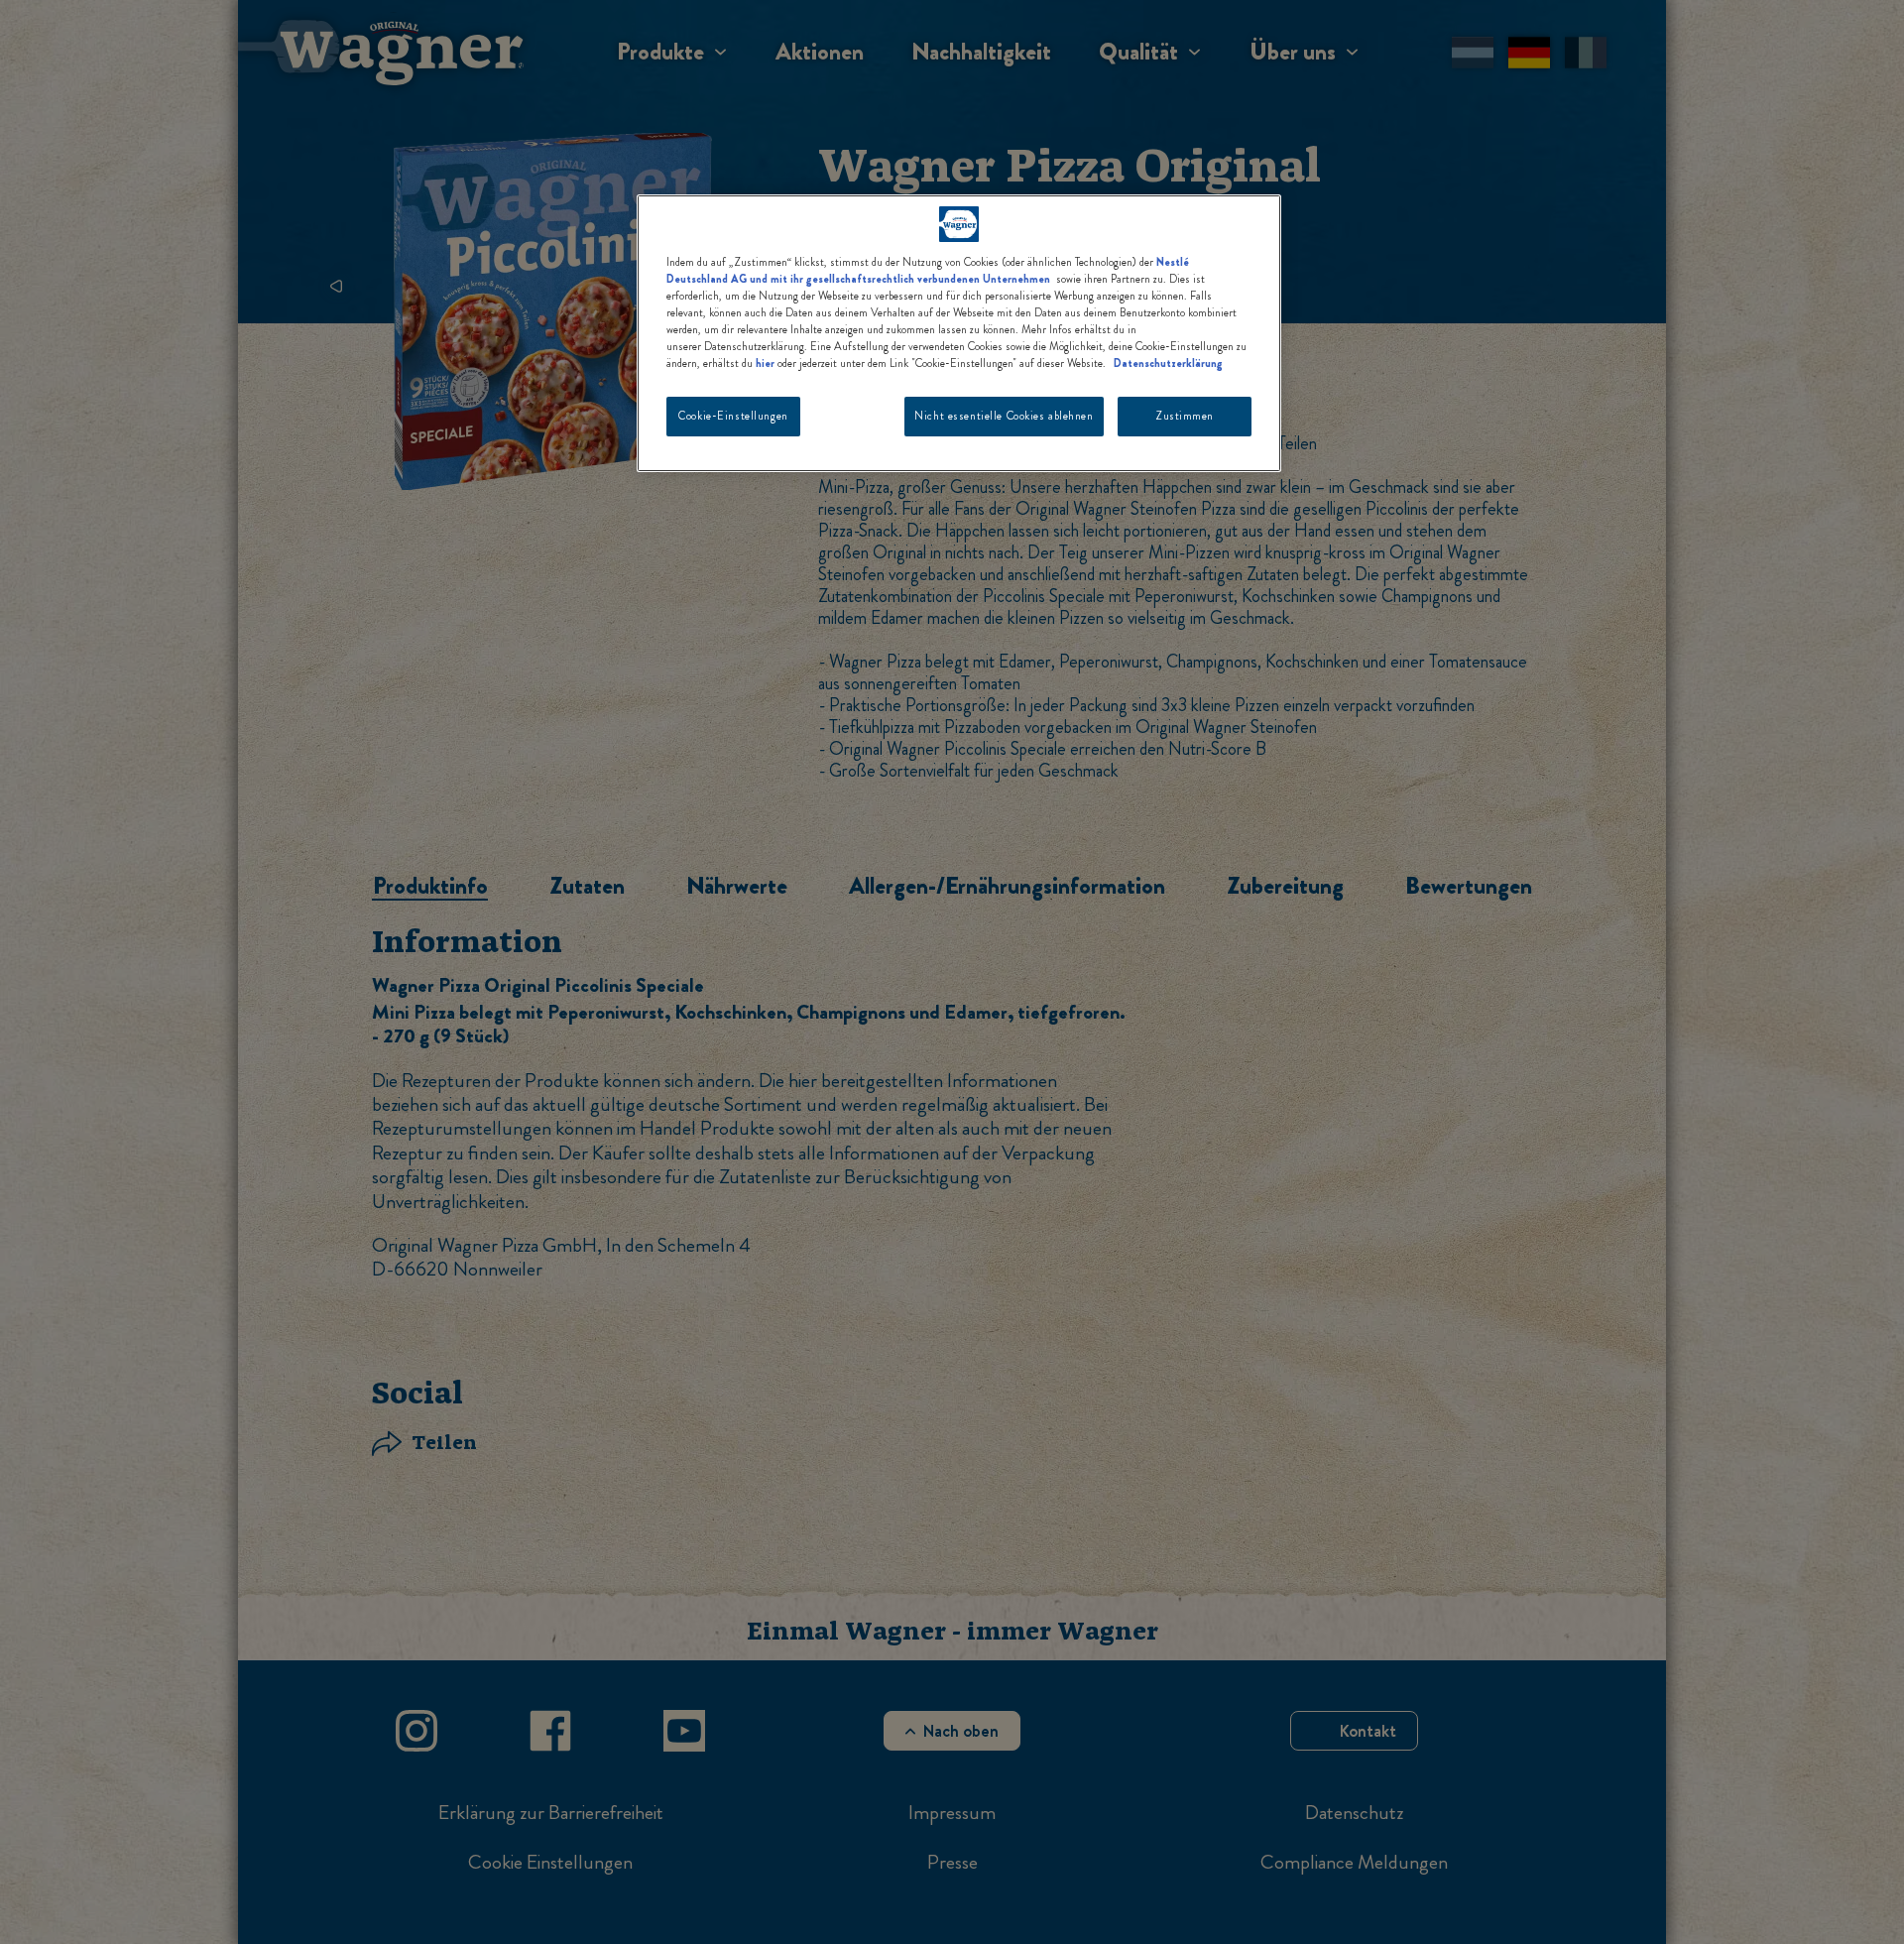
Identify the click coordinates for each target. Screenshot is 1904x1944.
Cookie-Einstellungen (733, 416)
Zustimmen (1185, 416)
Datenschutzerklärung (1168, 363)
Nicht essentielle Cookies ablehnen (1004, 416)
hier (765, 363)
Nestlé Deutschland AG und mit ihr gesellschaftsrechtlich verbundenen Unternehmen (928, 270)
